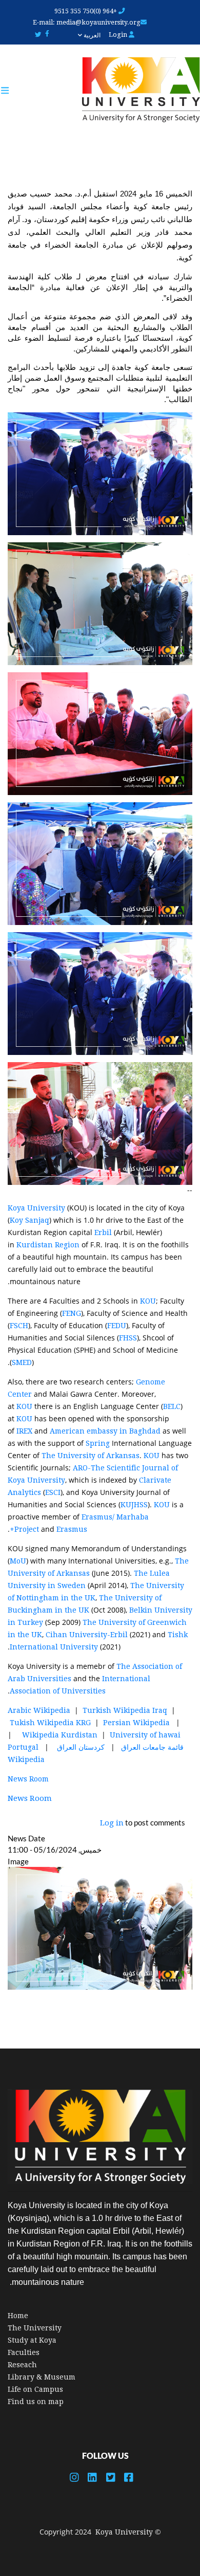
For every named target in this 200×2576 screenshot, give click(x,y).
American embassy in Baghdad (105, 1431)
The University (35, 2328)
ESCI (53, 1492)
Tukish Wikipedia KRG (50, 1723)
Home (18, 2316)
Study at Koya (32, 2340)
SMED (22, 1362)
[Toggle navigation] (10, 91)
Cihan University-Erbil (87, 1635)
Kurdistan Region (48, 1245)
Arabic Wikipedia (39, 1710)
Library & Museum (42, 2377)
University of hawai (145, 1735)
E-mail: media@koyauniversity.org (87, 22)
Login (119, 35)
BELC (172, 1406)
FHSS (128, 1338)
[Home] (136, 90)
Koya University (36, 1208)
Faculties (24, 2352)
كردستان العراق (81, 1747)
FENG (72, 1313)
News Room (28, 1779)
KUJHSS (134, 1505)
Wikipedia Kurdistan (60, 1735)
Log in (112, 1823)
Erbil (104, 1232)
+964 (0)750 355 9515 (86, 11)
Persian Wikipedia (136, 1723)
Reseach (22, 2365)
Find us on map (36, 2402)
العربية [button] (91, 35)
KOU (148, 1301)
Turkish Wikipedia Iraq (125, 1710)
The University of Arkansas (91, 1456)
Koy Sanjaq (29, 1220)
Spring (99, 1443)
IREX (25, 1431)
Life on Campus (35, 2389)
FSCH (19, 1326)
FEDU (117, 1326)
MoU (18, 1561)
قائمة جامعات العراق (151, 1747)
